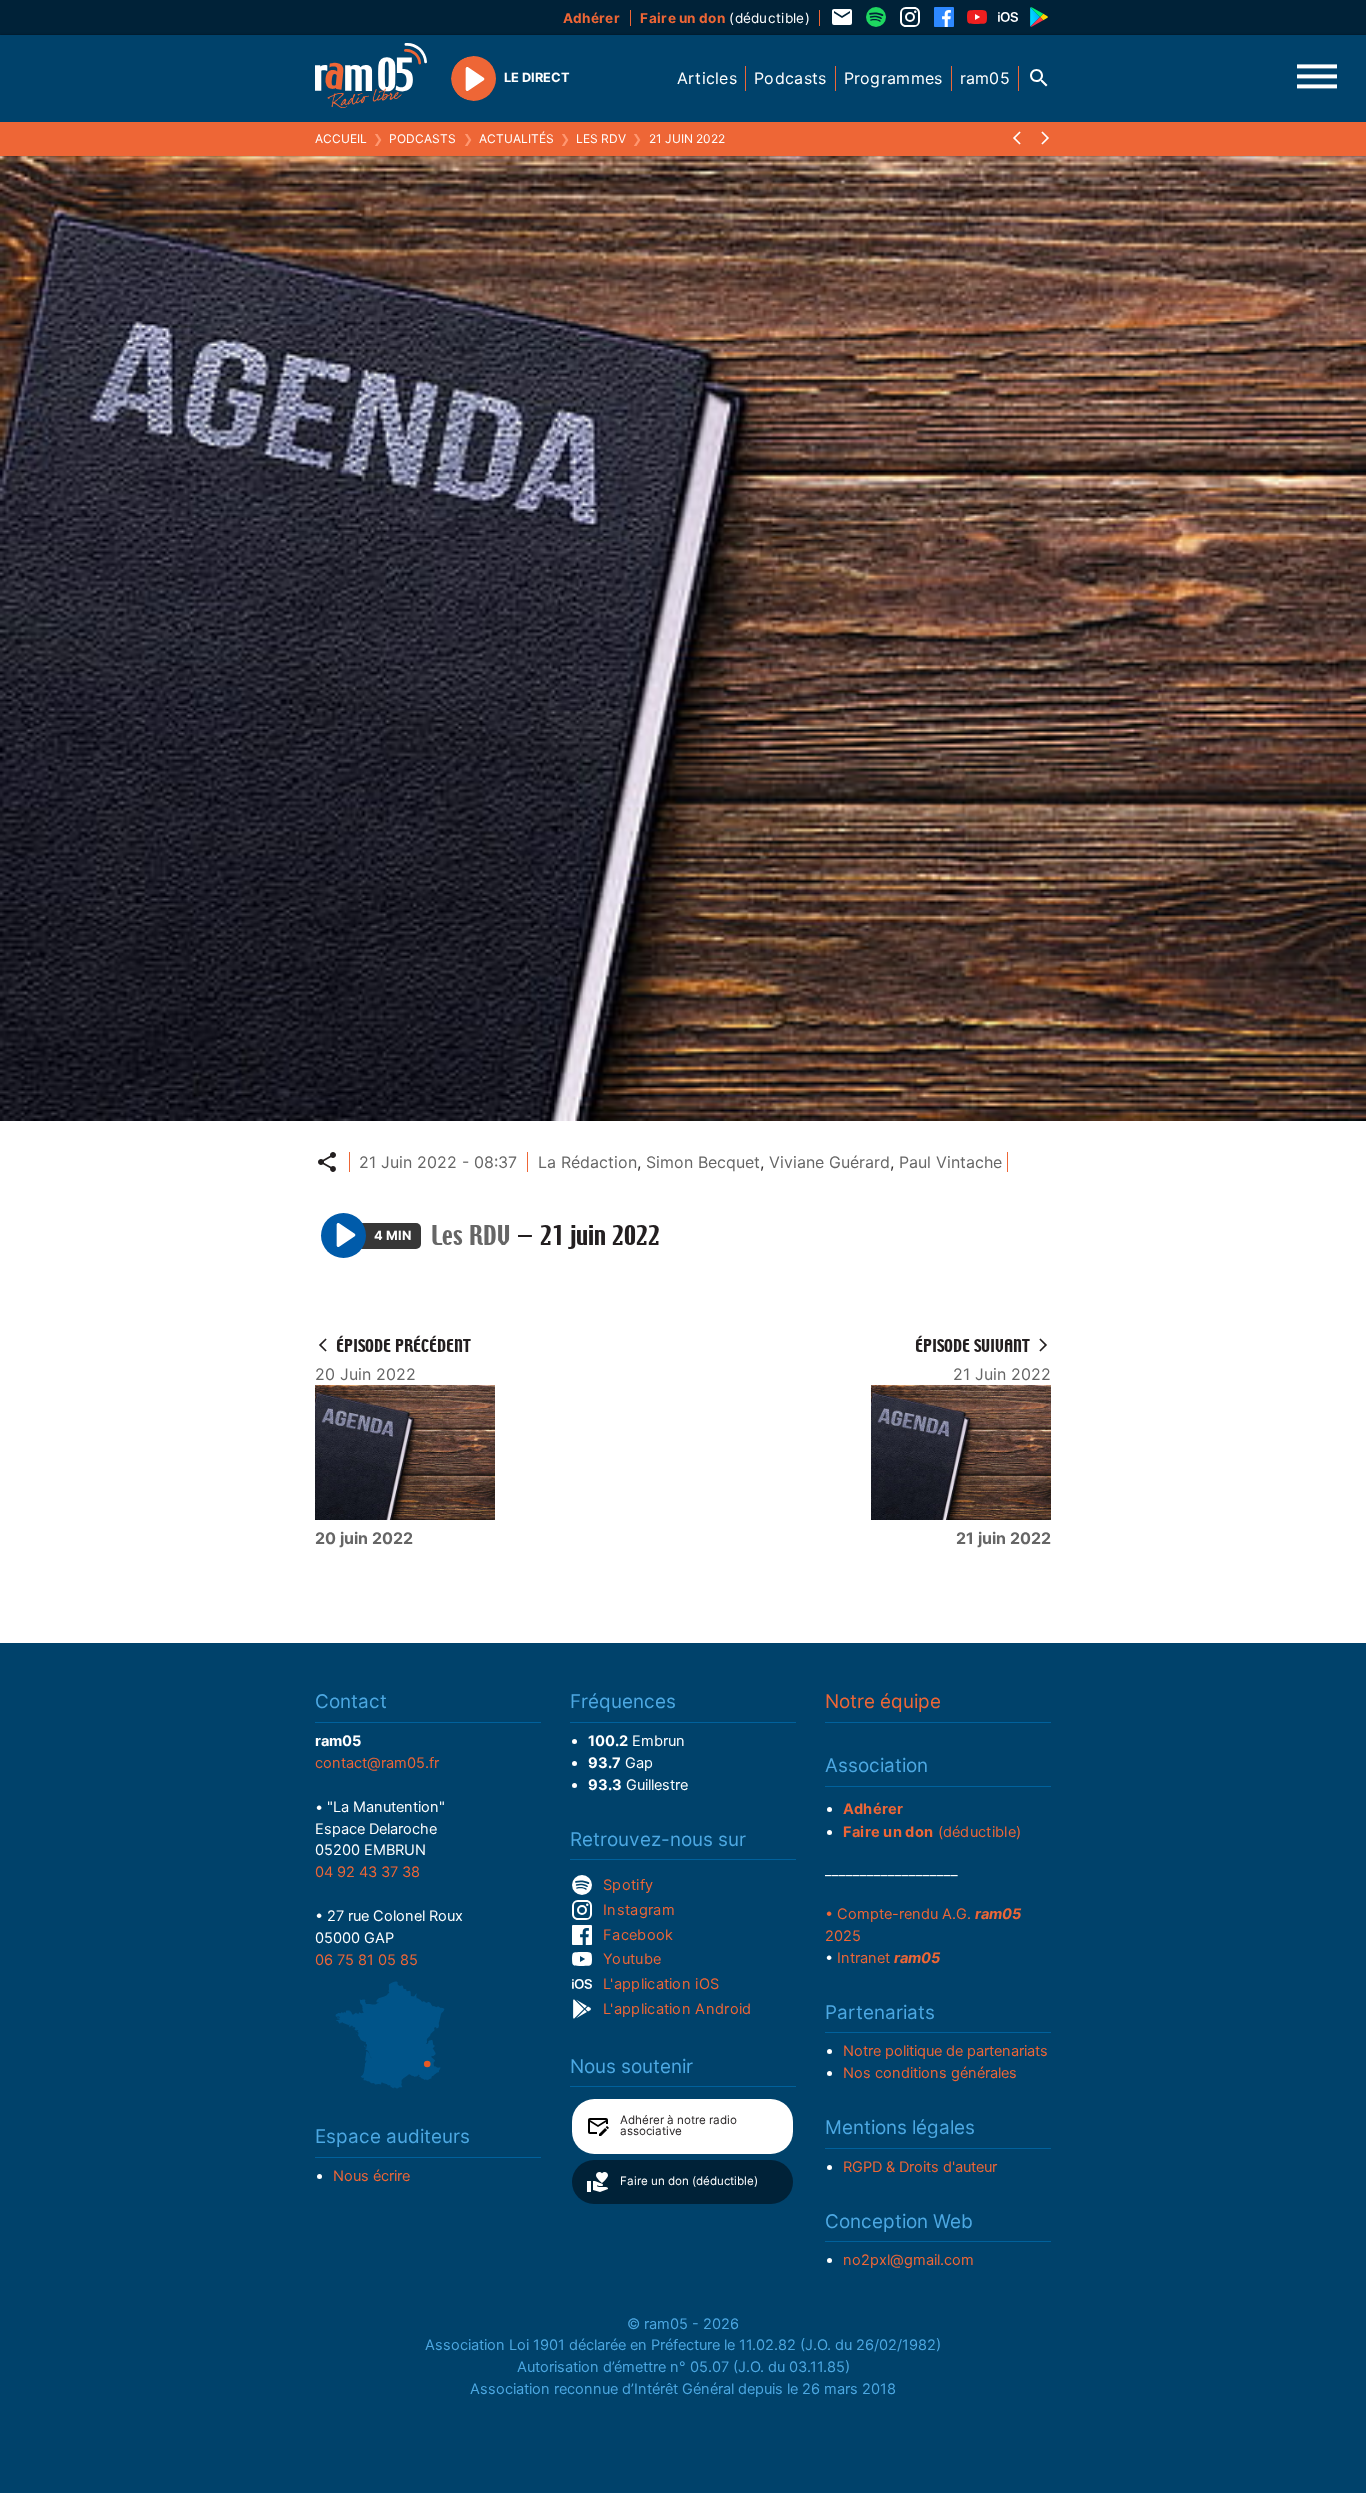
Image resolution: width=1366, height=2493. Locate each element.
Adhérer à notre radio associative (678, 2126)
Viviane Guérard (829, 1162)
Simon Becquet (703, 1162)
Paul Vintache (950, 1162)
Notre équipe (883, 1701)
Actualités (516, 138)
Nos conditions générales (930, 2073)
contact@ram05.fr (377, 1763)
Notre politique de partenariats (945, 2051)
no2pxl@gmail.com (908, 2260)
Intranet (888, 1958)
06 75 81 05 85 (366, 1960)
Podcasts (422, 138)
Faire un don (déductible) (689, 2181)
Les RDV (601, 138)
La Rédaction (587, 1162)
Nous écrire (371, 2176)
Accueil (341, 138)
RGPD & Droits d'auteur (920, 2167)
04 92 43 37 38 (367, 1872)
